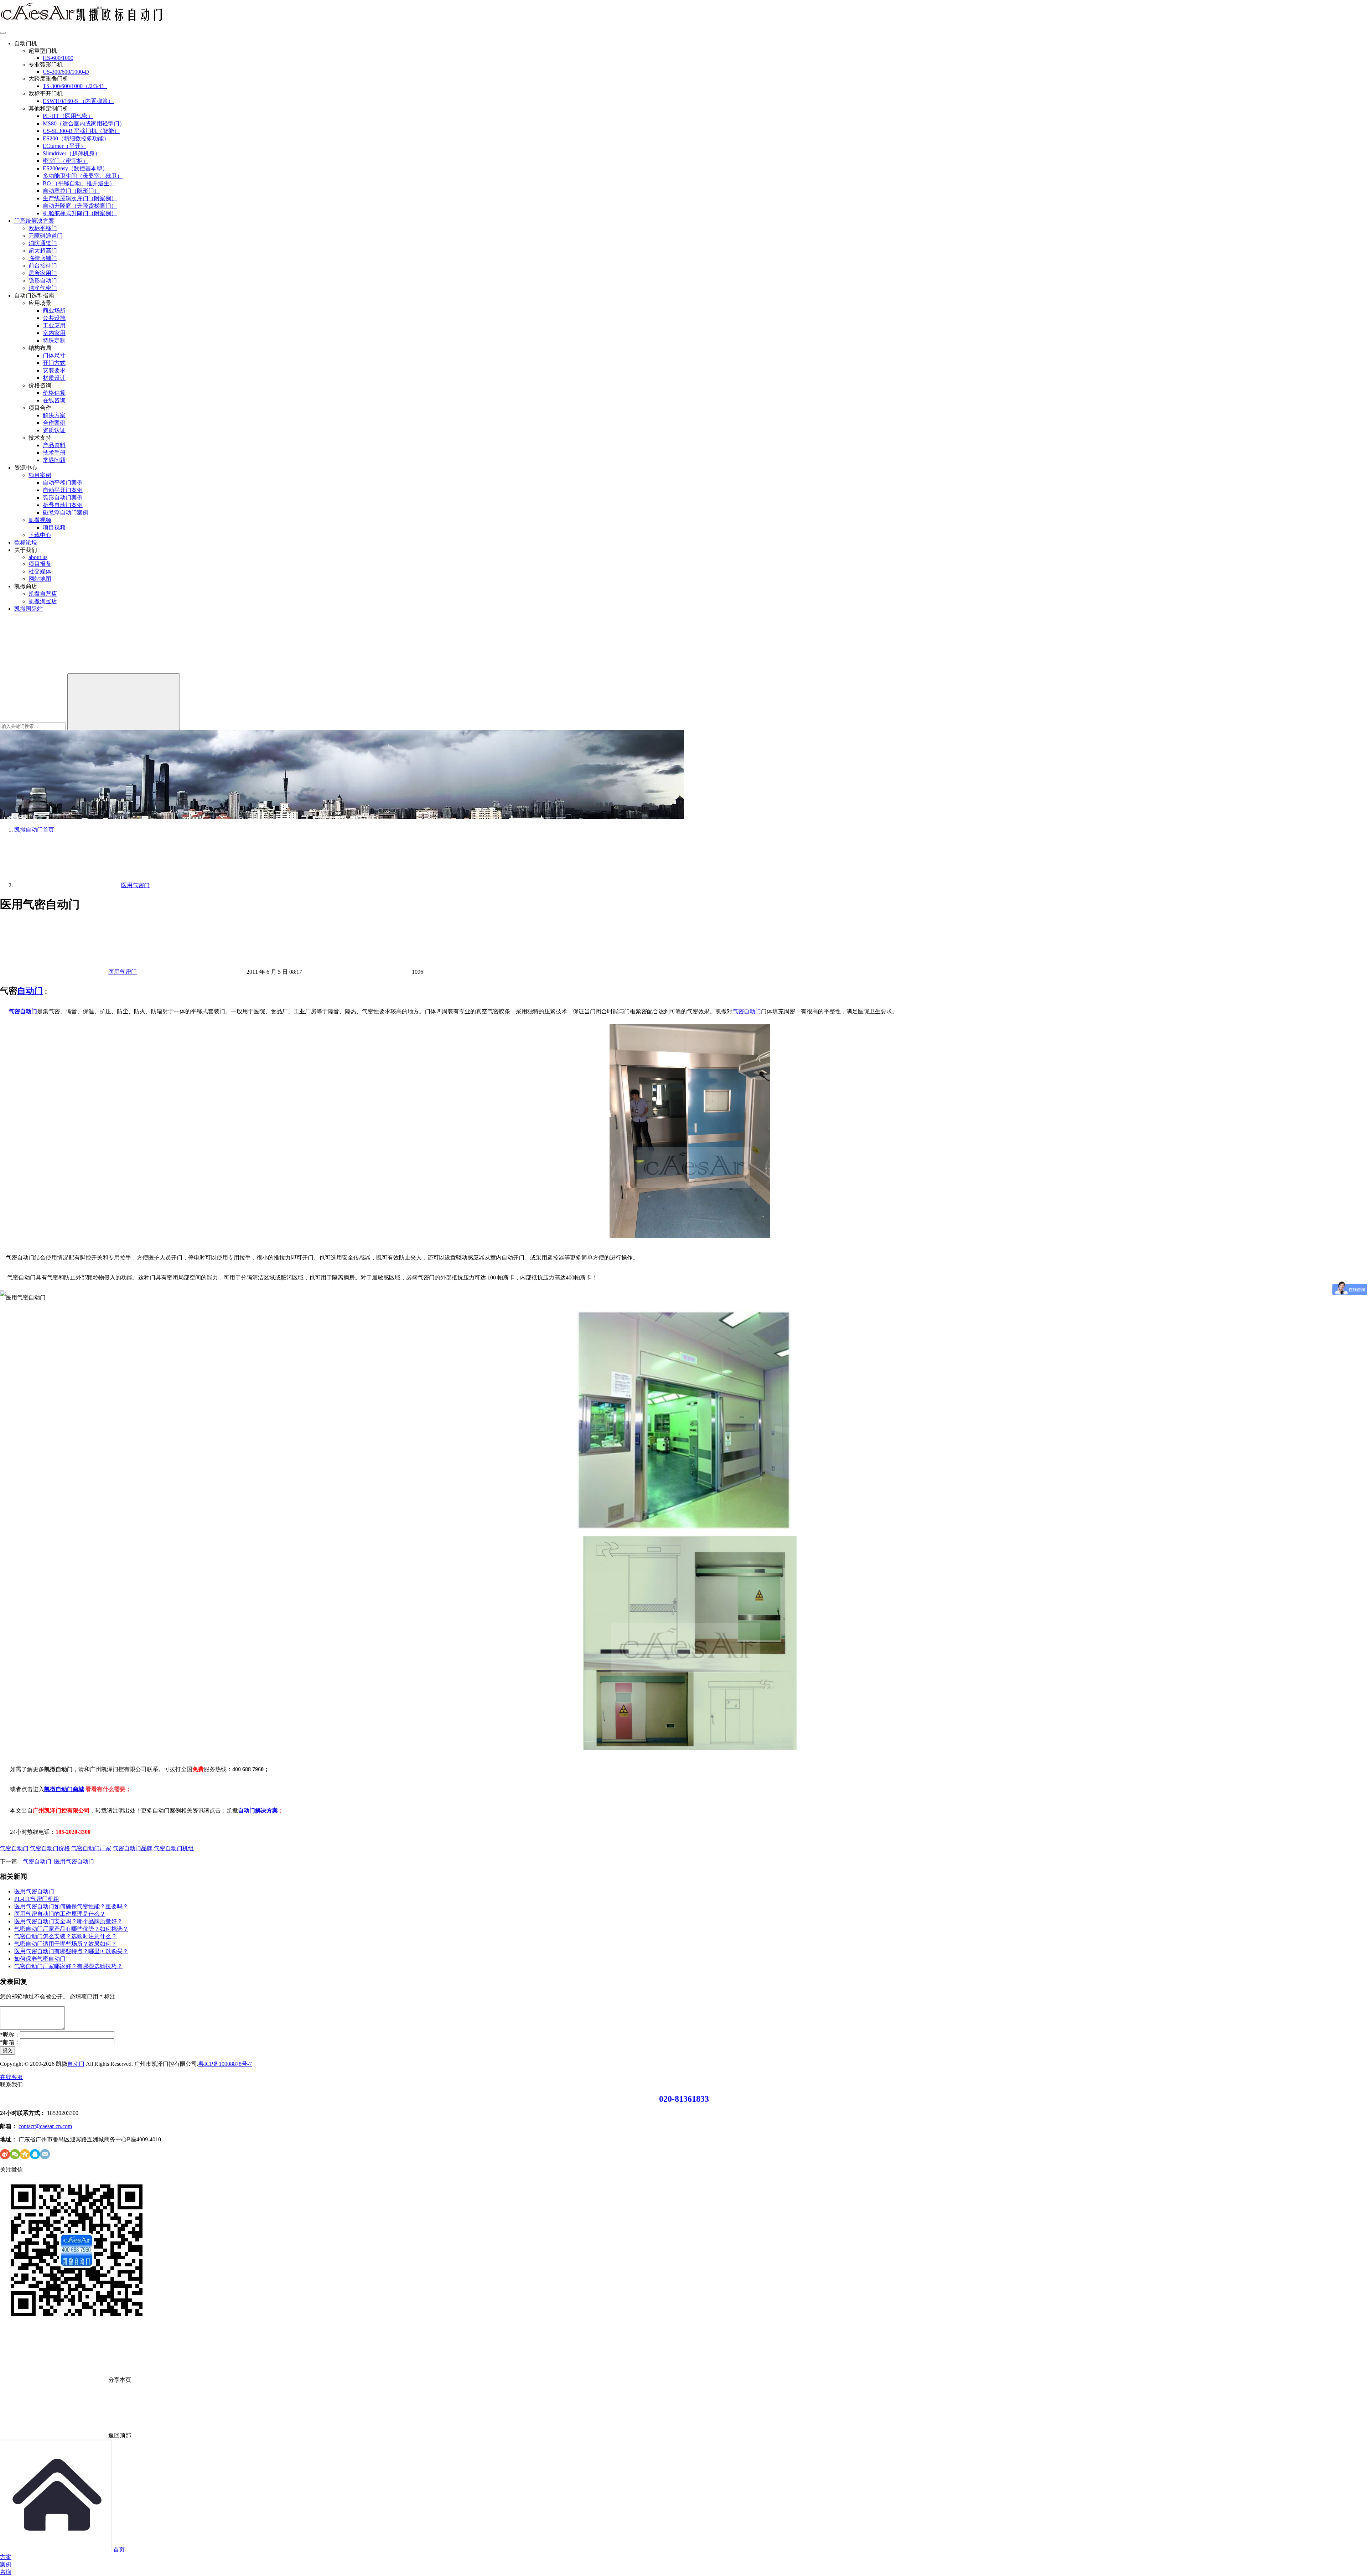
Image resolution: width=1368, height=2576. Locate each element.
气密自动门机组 (174, 1848)
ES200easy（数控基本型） (75, 168)
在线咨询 (54, 400)
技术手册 (54, 453)
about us (38, 557)
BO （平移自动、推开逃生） (79, 183)
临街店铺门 (43, 258)
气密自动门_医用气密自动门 (58, 1861)
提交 (7, 2050)
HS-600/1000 (58, 58)
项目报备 (40, 564)
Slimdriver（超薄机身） (72, 153)
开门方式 (54, 363)
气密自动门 (23, 1011)
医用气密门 (123, 972)
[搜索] (53, 670)
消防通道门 (43, 243)
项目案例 (40, 475)
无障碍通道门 (46, 236)
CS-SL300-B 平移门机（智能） (81, 131)
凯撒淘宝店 (43, 601)
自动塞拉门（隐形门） (71, 191)
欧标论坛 (26, 542)
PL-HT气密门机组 (37, 1899)
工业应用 (54, 325)
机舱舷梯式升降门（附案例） (80, 213)
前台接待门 (43, 266)
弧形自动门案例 (63, 498)
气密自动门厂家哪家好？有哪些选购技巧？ (68, 1966)
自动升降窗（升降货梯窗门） (80, 206)
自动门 (30, 991)
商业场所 (54, 311)
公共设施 (54, 318)
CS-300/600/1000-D (66, 72)
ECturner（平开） (64, 146)
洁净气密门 (43, 288)
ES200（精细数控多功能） (76, 138)
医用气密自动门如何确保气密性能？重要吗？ (71, 1906)
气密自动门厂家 (91, 1848)
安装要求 (54, 370)
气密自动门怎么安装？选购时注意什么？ (66, 1936)
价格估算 (54, 393)
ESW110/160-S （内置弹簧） (78, 101)
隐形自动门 (43, 281)
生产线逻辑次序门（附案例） (80, 198)
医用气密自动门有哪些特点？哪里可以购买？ (71, 1951)
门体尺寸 (54, 355)
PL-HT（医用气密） (68, 116)
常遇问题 (54, 460)
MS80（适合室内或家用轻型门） (84, 123)
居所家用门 (43, 273)
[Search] (124, 702)
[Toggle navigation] (3, 33)
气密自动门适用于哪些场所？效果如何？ (66, 1944)
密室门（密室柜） (66, 161)
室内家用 (54, 333)
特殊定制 (54, 340)
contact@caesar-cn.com (45, 2126)
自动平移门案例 (63, 483)
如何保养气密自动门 (40, 1959)
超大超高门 (43, 251)
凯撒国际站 (28, 609)
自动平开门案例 (63, 490)
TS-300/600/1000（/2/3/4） (75, 86)
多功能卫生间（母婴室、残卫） (83, 176)
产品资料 (54, 445)
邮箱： (10, 2042)
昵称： (10, 2035)
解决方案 (54, 415)
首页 (34, 830)
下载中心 (40, 535)
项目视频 (54, 527)
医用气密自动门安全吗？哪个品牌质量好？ (68, 1921)
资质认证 (54, 430)
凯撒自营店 (43, 594)
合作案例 (54, 423)
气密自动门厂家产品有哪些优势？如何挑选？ (71, 1929)
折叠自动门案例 (63, 505)
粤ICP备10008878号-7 (225, 2064)
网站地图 (40, 579)
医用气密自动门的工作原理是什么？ (60, 1914)
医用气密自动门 (34, 1891)
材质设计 (54, 378)
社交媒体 (40, 571)
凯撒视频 (40, 520)
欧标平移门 (43, 228)
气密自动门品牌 (133, 1848)
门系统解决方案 (34, 221)
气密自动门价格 (50, 1848)
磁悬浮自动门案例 (66, 513)
